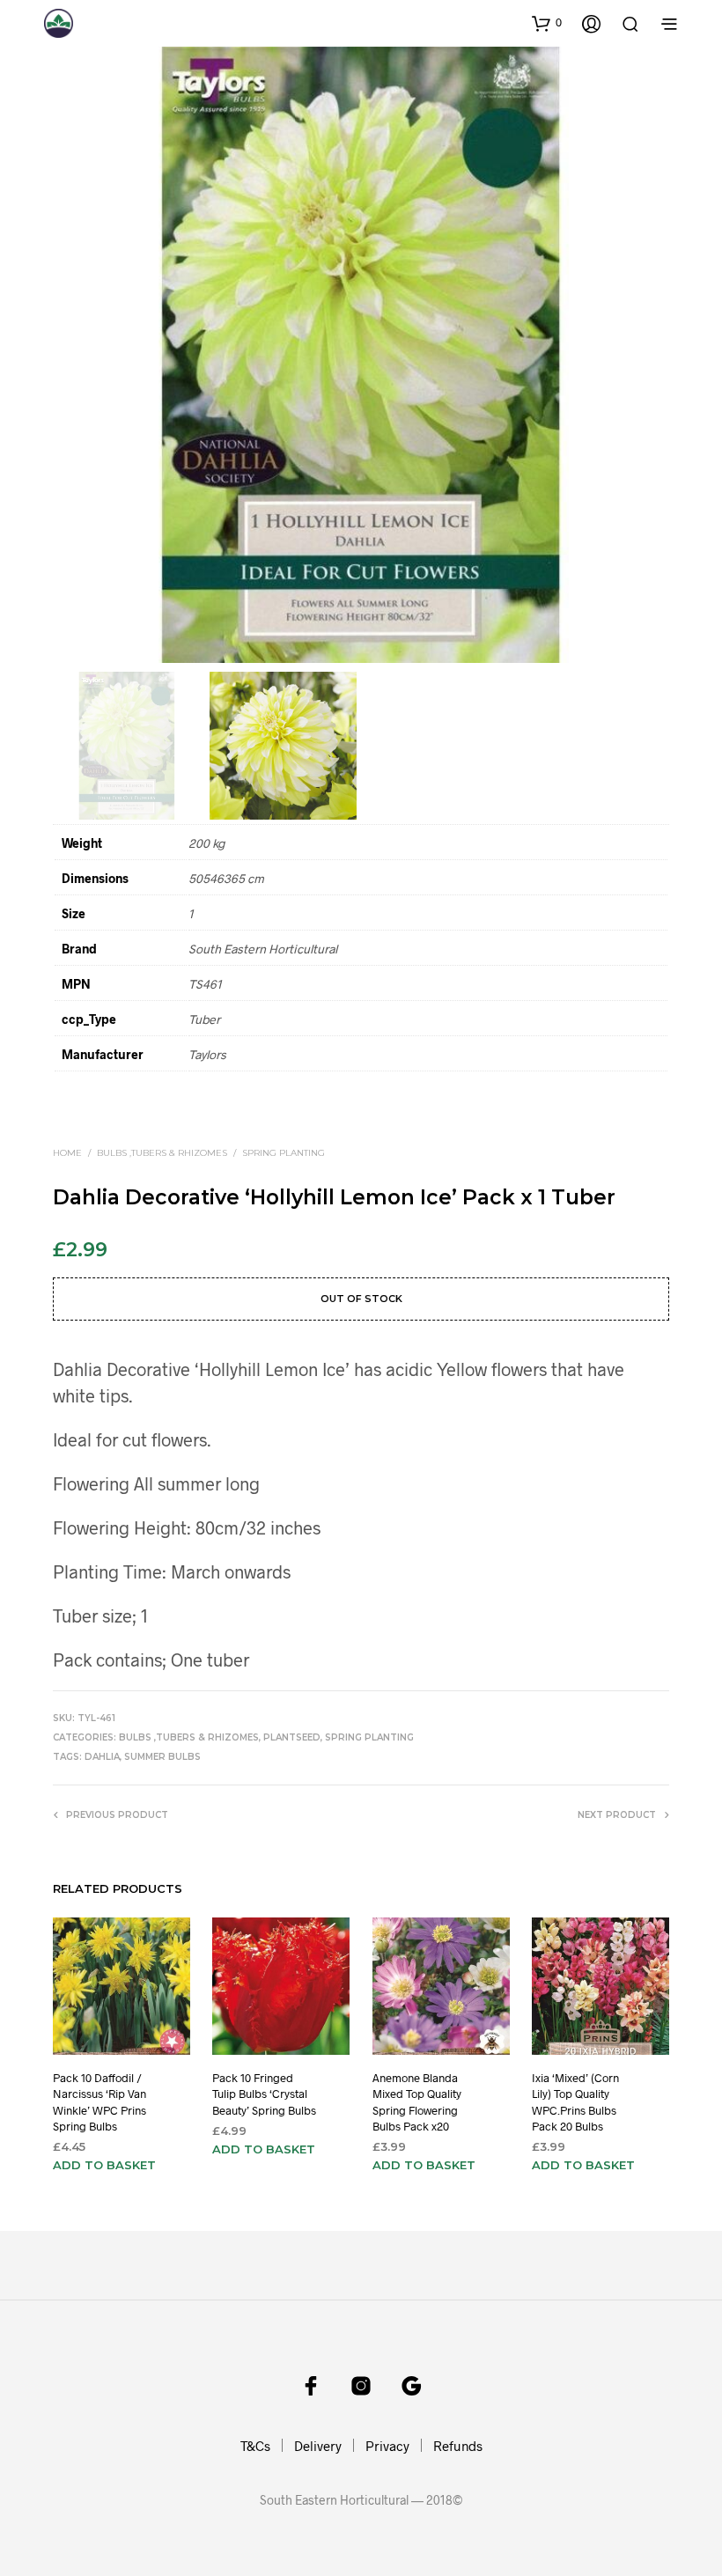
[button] (547, 23)
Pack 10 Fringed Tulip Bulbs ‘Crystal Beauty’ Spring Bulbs (264, 2094)
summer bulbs (162, 1757)
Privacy (387, 2446)
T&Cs (255, 2446)
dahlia (102, 1757)
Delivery (318, 2446)
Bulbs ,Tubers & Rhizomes (162, 1153)
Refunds (458, 2446)
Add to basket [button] (104, 2165)
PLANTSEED (292, 1737)
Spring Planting (284, 1153)
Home (67, 1153)
